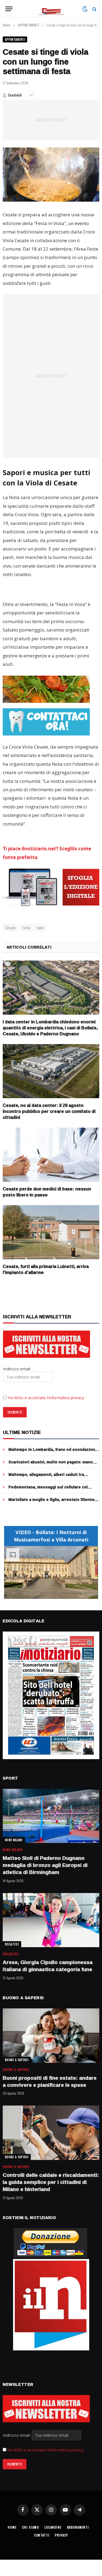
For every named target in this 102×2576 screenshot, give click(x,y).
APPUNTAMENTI (15, 39)
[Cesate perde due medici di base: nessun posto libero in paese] (51, 1155)
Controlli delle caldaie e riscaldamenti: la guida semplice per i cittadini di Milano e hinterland (51, 2182)
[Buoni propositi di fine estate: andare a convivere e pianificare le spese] (51, 2036)
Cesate (10, 928)
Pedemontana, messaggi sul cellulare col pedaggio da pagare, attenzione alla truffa (49, 1490)
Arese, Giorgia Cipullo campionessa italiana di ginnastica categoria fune (48, 1966)
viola (40, 928)
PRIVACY (61, 2535)
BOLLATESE (12, 1944)
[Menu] (9, 9)
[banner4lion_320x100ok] (46, 689)
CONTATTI (42, 2535)
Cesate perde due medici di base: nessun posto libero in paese (47, 1192)
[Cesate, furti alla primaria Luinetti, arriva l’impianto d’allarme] (51, 1232)
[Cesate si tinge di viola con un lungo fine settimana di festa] (51, 175)
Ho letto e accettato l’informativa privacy (46, 1398)
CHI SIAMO (31, 2527)
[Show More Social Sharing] (31, 95)
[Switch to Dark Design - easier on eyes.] (85, 9)
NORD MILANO (14, 1840)
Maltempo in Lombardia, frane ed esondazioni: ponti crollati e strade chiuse (53, 1452)
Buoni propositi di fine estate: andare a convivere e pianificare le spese (50, 2081)
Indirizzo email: (17, 2435)
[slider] (45, 1595)
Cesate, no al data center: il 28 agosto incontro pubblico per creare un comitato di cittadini (49, 1111)
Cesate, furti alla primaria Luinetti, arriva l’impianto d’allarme (46, 1269)
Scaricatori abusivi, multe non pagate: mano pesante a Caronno (51, 1465)
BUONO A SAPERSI (17, 2060)
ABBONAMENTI (78, 2527)
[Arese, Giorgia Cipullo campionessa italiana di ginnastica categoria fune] (51, 1920)
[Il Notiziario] (51, 9)
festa (26, 928)
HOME (12, 2527)
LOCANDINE (53, 2527)
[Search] (94, 9)
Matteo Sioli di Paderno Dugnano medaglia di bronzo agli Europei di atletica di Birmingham (45, 1865)
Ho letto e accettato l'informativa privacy (46, 2450)
